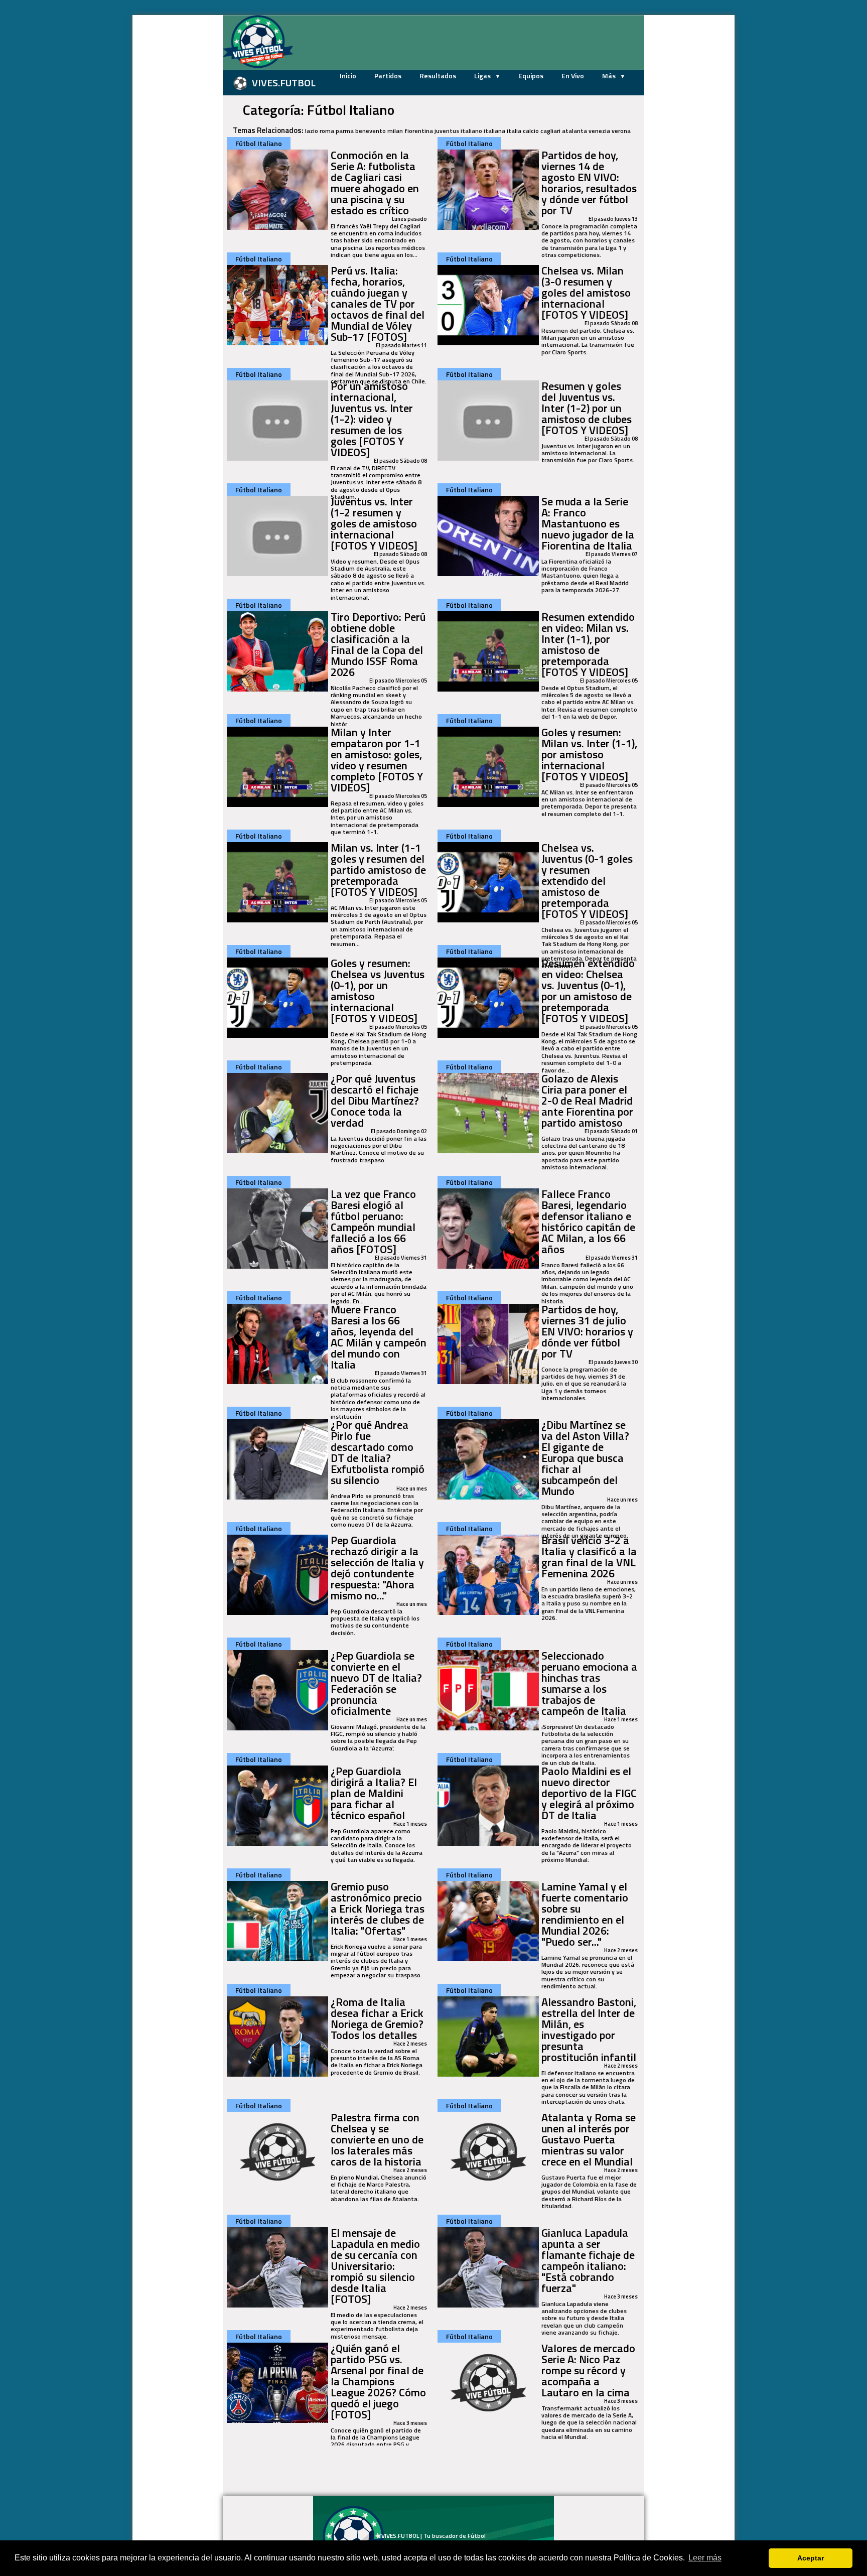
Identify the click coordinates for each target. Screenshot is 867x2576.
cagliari (550, 131)
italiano (471, 131)
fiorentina (419, 131)
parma (345, 131)
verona (621, 131)
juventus (447, 131)
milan (395, 131)
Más (610, 76)
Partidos (388, 76)
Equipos (531, 76)
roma (327, 131)
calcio (531, 131)
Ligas (483, 76)
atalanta (574, 131)
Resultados (438, 76)
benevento (371, 131)
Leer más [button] (705, 2558)
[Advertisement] (173, 166)
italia (514, 131)
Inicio (348, 76)
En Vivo (573, 76)
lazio (312, 131)
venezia (599, 131)
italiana (494, 131)
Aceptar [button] (811, 2558)
